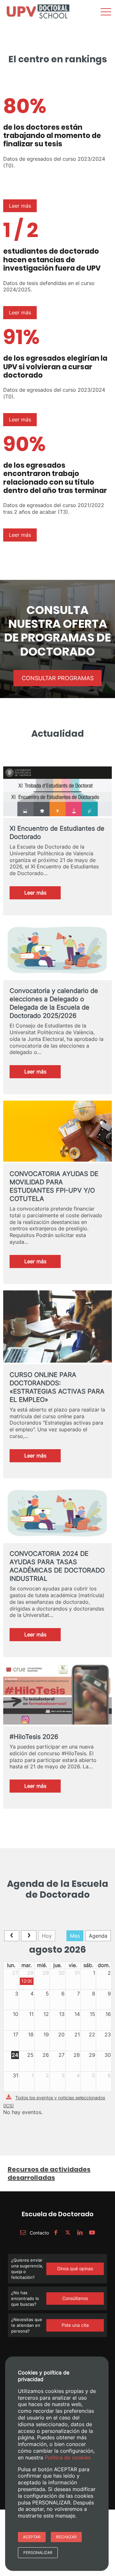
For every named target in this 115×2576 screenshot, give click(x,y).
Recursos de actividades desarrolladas (49, 2173)
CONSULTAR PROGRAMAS (58, 678)
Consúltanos (75, 2298)
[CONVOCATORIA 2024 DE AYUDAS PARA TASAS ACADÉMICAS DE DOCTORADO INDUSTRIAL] (57, 1514)
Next (103, 24)
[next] (29, 1936)
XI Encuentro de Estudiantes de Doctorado (57, 833)
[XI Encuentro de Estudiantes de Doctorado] (57, 792)
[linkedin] (80, 2233)
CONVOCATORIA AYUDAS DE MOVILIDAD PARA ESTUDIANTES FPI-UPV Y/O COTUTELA (54, 1186)
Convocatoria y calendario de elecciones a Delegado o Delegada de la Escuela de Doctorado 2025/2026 (54, 1003)
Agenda (98, 1936)
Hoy (47, 1936)
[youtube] (92, 2233)
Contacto (39, 2233)
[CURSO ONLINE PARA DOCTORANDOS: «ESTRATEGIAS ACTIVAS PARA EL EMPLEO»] (57, 1327)
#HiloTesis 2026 (34, 1737)
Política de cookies (68, 2457)
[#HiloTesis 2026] (57, 1695)
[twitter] (68, 2233)
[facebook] (56, 2233)
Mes (75, 1936)
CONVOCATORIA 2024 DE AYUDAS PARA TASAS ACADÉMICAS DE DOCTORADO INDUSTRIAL (57, 1566)
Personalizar (38, 2553)
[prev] (12, 1936)
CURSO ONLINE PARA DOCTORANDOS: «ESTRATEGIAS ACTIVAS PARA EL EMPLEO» (57, 1387)
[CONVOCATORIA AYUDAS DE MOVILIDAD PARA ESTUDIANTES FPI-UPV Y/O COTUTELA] (57, 1132)
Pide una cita (75, 2325)
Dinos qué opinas (75, 2268)
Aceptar (32, 2537)
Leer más (20, 206)
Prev (11, 24)
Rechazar (66, 2537)
